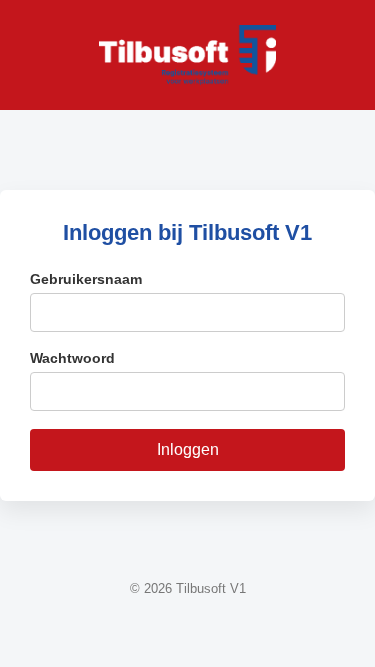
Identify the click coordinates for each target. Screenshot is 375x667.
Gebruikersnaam (86, 279)
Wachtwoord (72, 358)
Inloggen (188, 449)
